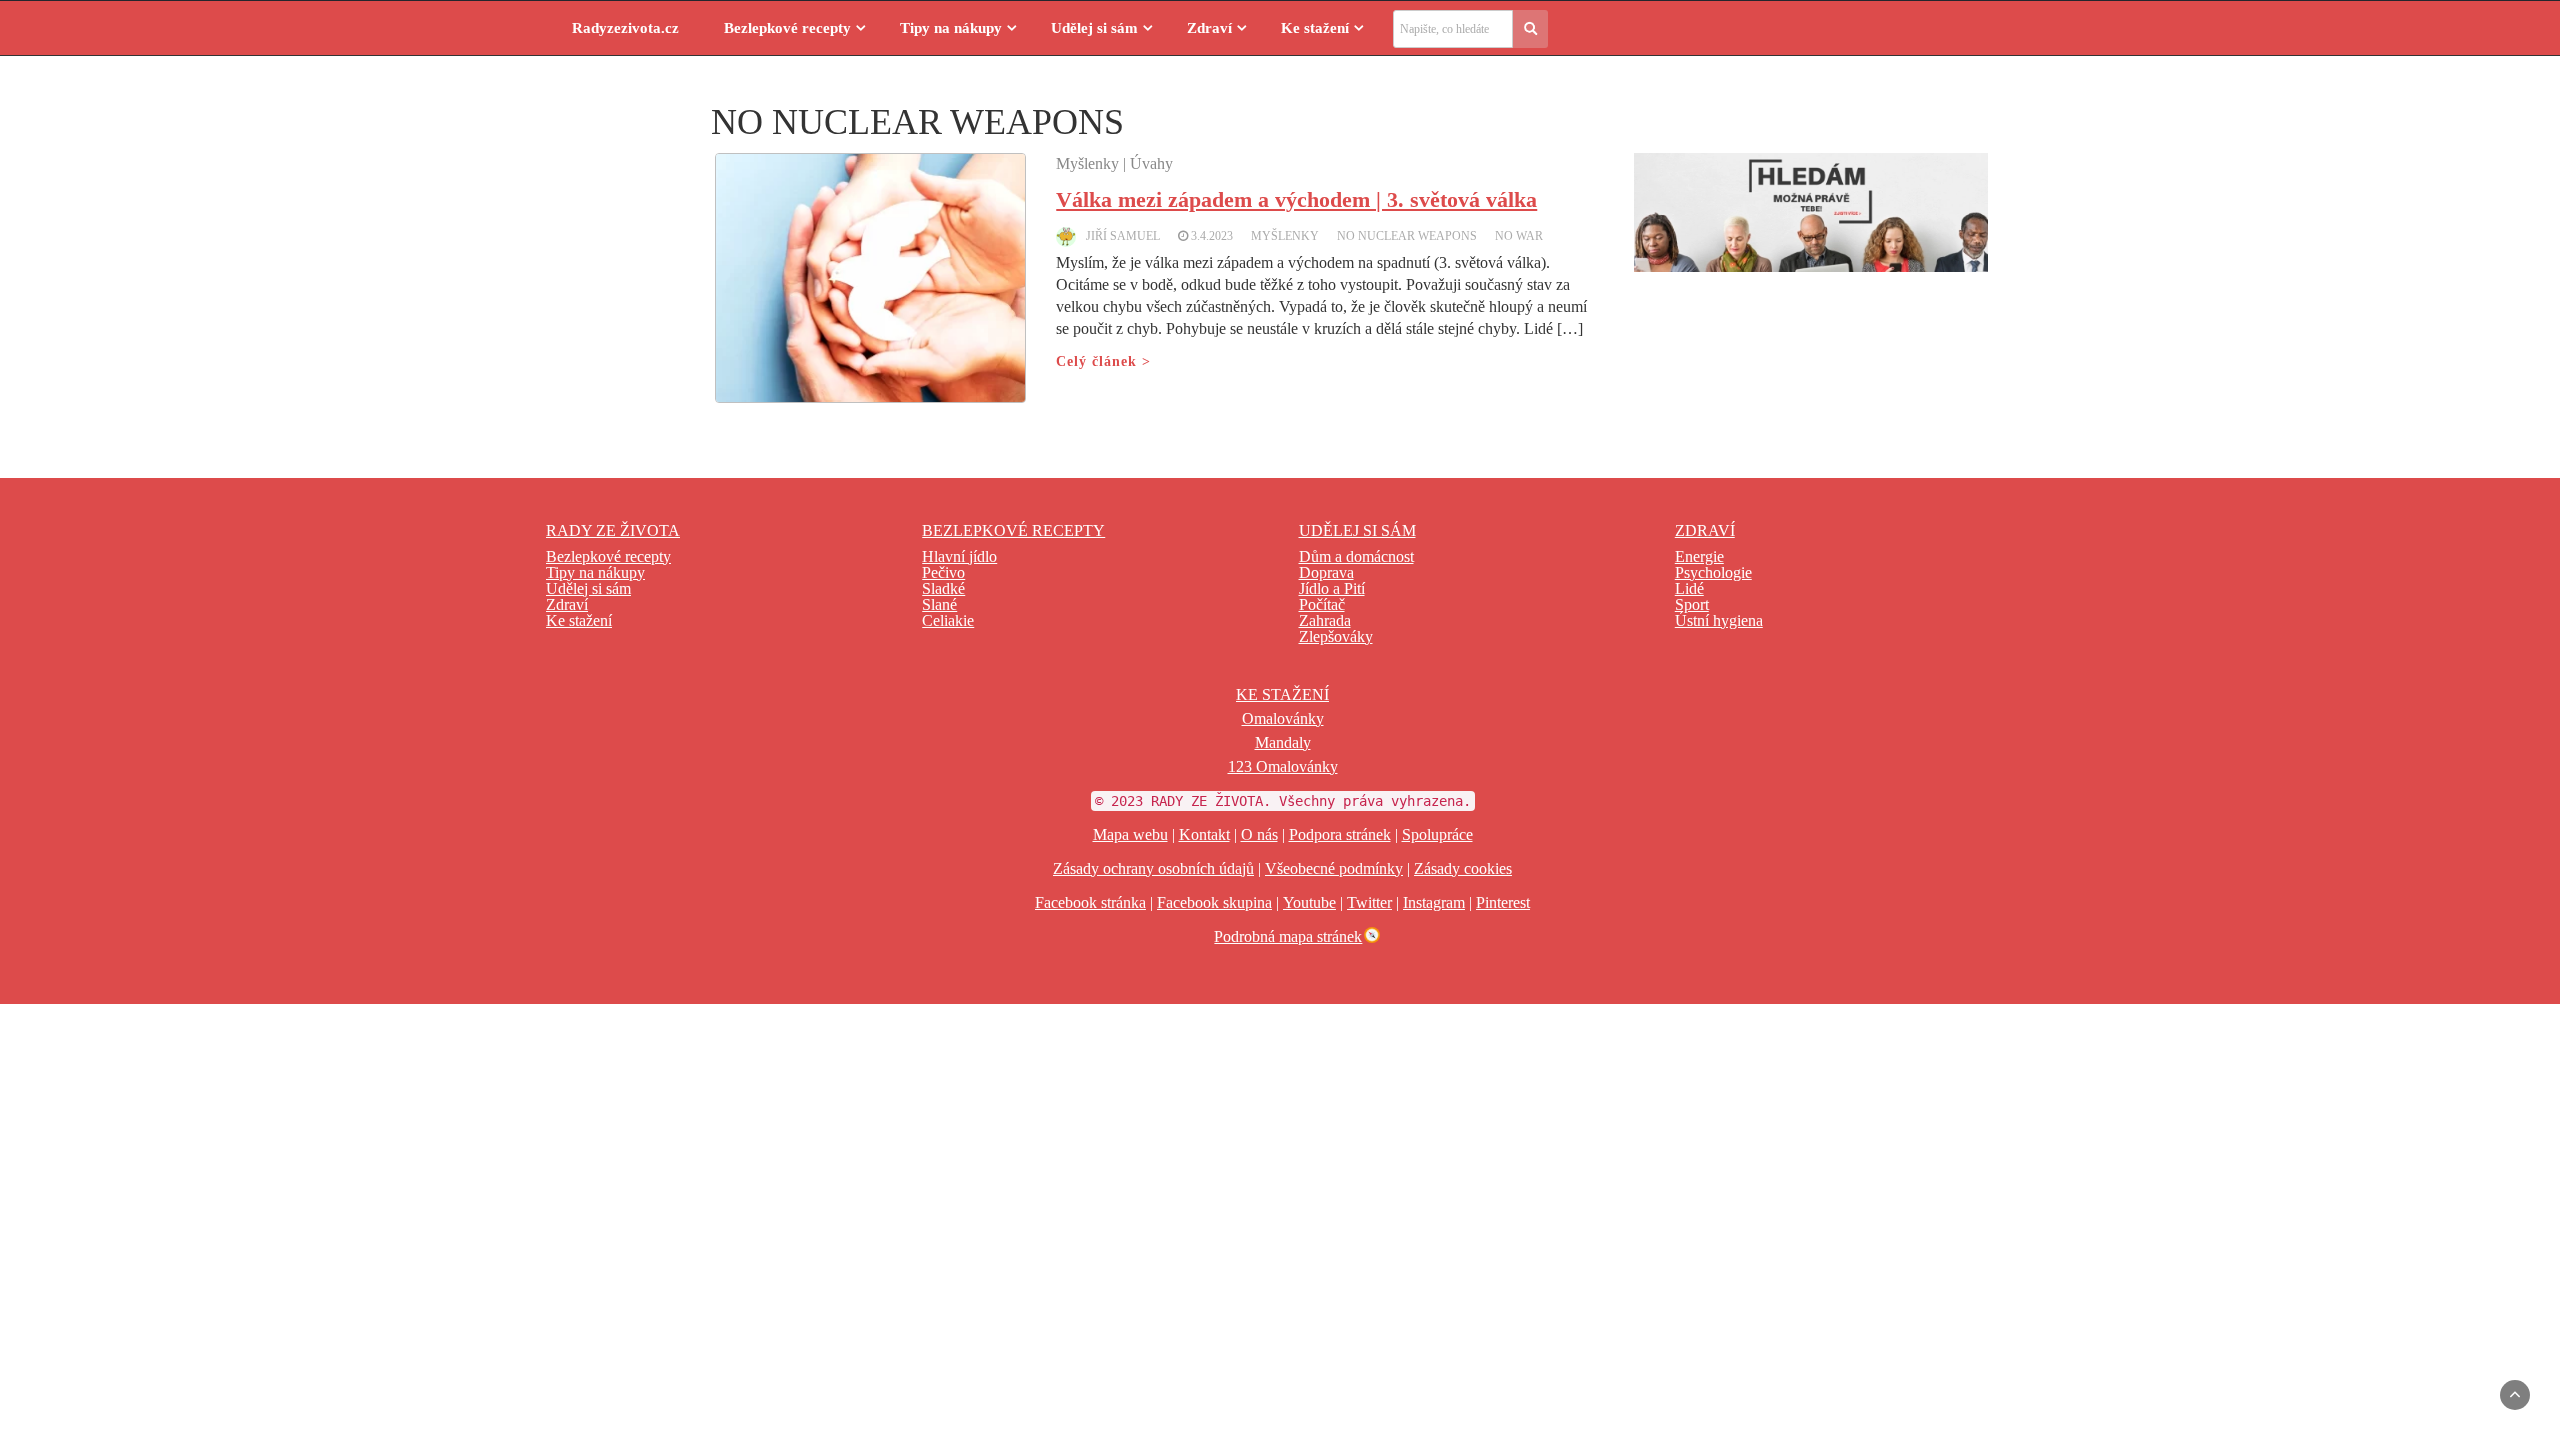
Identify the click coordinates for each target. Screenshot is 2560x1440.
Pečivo (943, 572)
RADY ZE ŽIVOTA (613, 530)
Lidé (1689, 588)
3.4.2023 (1212, 236)
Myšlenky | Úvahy (1114, 163)
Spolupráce (1437, 834)
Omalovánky (1283, 718)
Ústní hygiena (1719, 620)
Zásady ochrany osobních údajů (1153, 868)
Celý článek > (1103, 361)
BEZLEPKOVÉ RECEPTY (1013, 530)
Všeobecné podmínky (1334, 868)
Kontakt (1204, 834)
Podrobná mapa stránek (1288, 936)
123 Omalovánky (1283, 766)
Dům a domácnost (1356, 556)
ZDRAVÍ (1705, 530)
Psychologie (1713, 572)
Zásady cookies (1463, 868)
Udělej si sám (1094, 28)
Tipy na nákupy (951, 28)
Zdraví (1209, 28)
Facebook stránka (1090, 902)
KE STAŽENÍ (1282, 694)
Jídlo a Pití (1332, 588)
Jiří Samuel (1123, 236)
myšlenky (1285, 236)
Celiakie (948, 620)
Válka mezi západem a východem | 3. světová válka (1296, 199)
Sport (1692, 604)
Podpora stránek (1340, 834)
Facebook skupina (1214, 902)
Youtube (1309, 902)
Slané (939, 604)
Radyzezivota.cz (625, 28)
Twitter (1369, 902)
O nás (1259, 834)
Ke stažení (1315, 28)
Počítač (1322, 604)
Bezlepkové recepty (787, 28)
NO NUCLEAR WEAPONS (1407, 236)
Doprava (1326, 572)
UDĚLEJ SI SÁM (1357, 530)
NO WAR (1519, 236)
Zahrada (1325, 620)
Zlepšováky (1336, 636)
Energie (1699, 556)
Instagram (1434, 902)
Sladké (943, 588)
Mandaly (1283, 742)
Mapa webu (1130, 834)
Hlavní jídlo (959, 556)
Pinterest (1503, 902)
